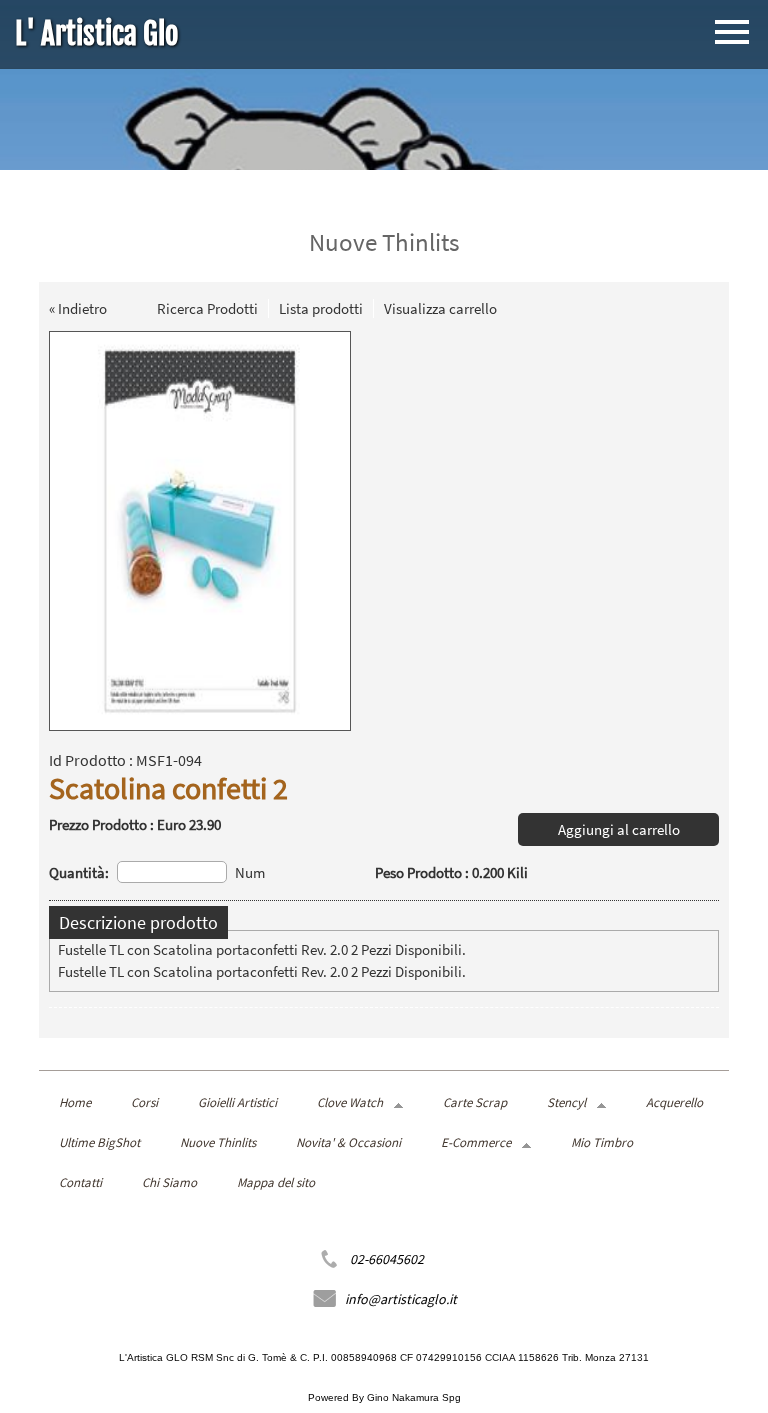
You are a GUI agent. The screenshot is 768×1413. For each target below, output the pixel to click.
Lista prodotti (321, 308)
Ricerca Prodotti (207, 308)
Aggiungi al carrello (619, 829)
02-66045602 (387, 1259)
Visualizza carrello (440, 308)
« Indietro (78, 308)
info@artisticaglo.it (401, 1299)
